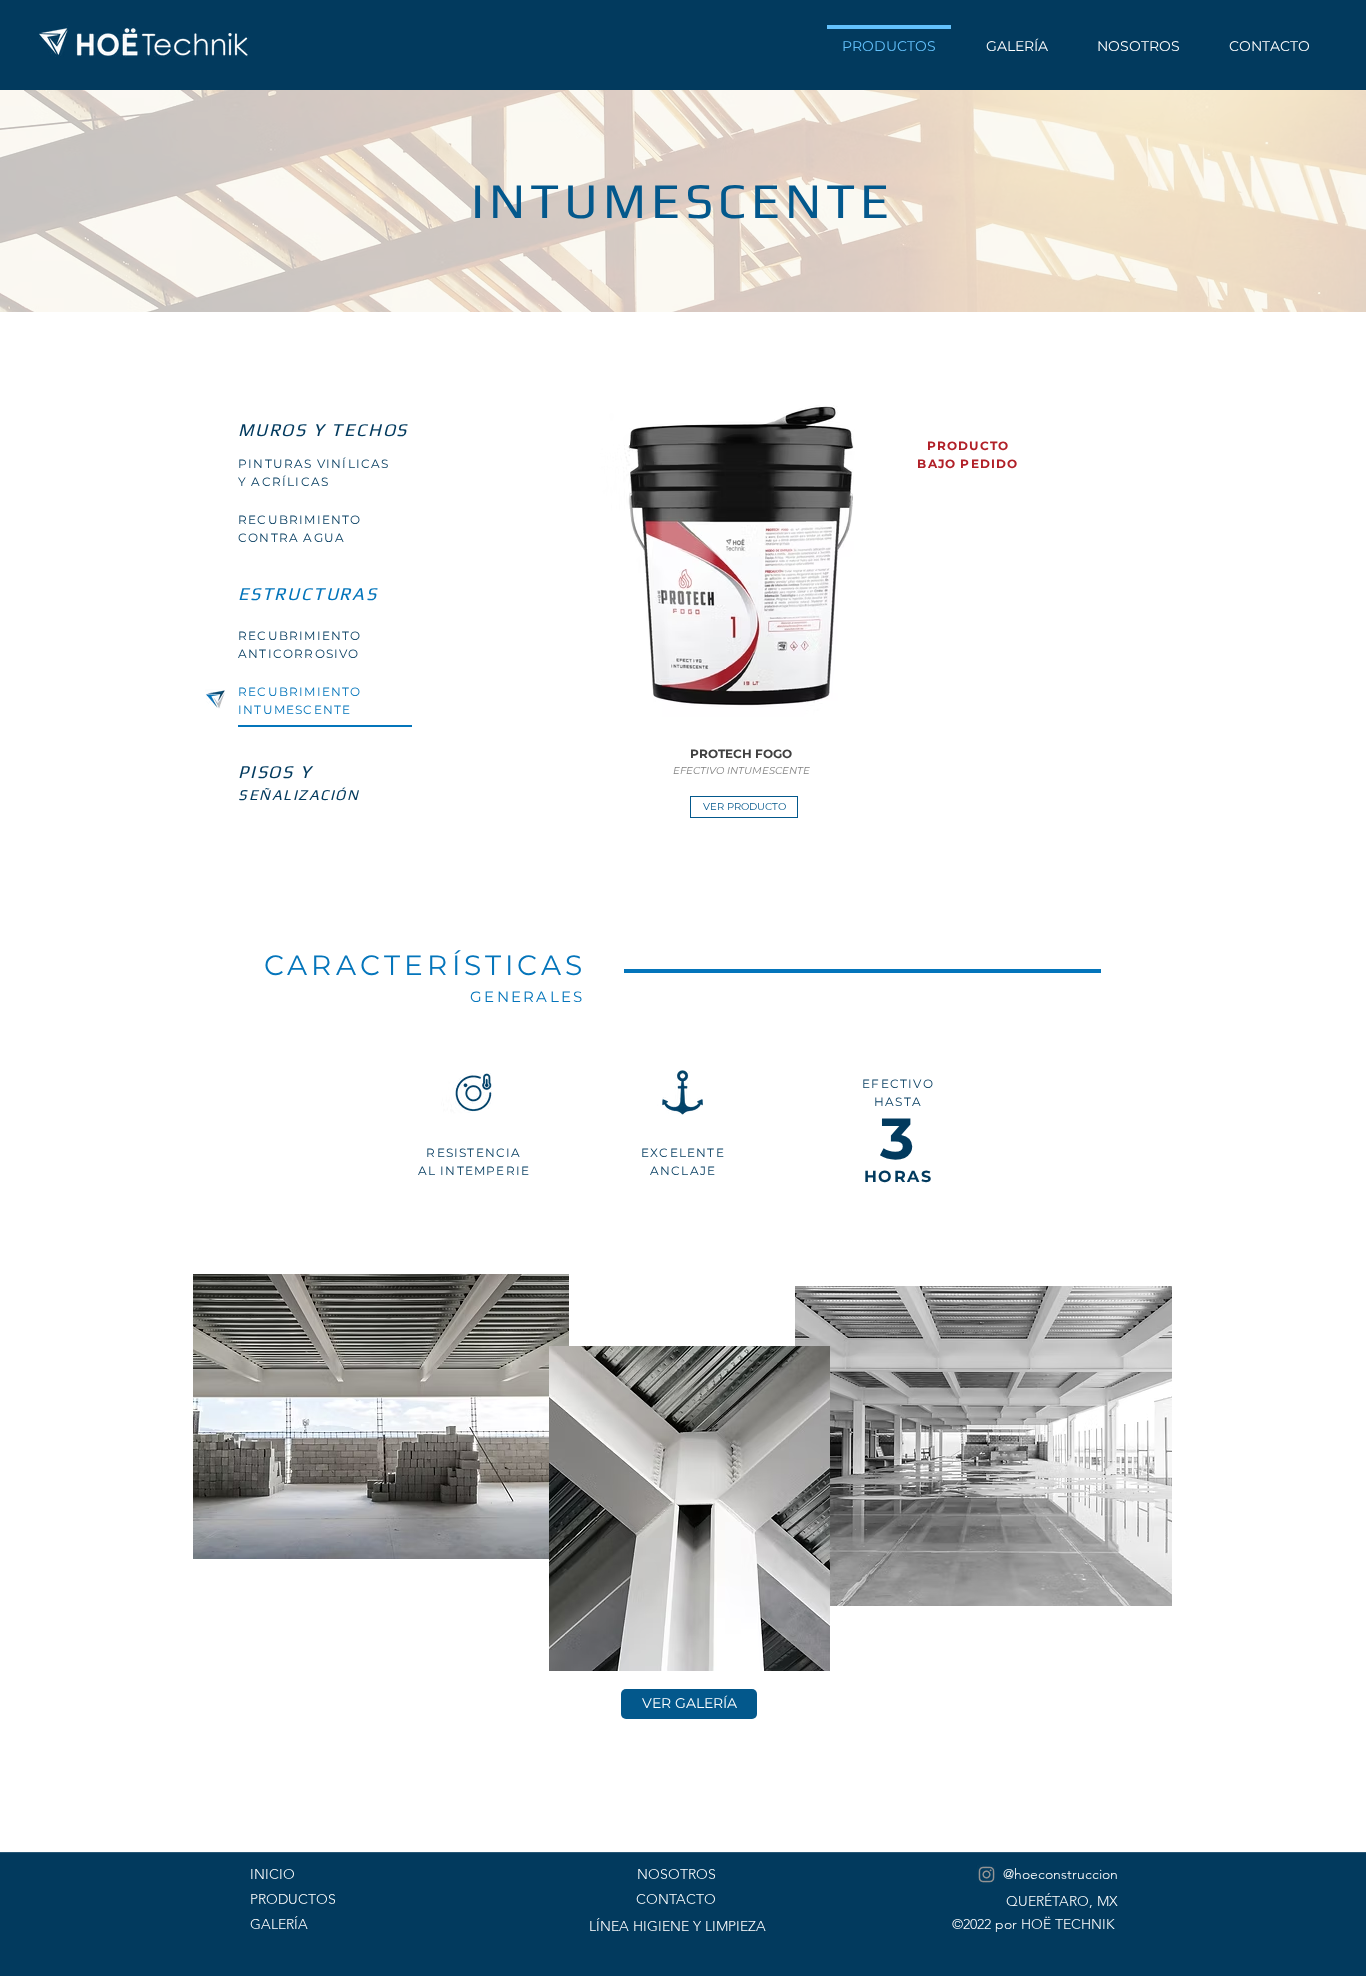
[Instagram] (986, 1874)
